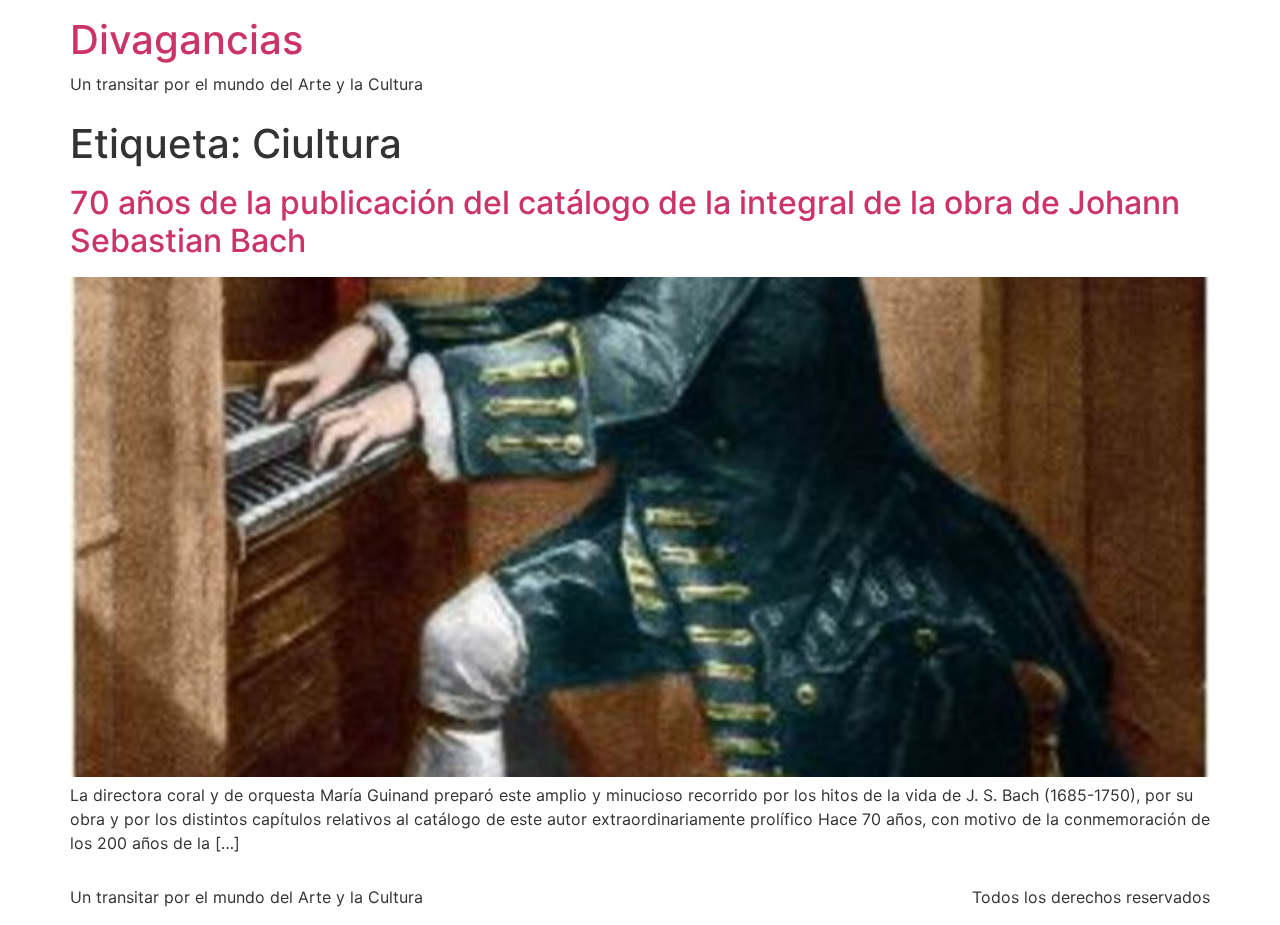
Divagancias (186, 39)
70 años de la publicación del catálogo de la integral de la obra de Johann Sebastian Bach (625, 221)
